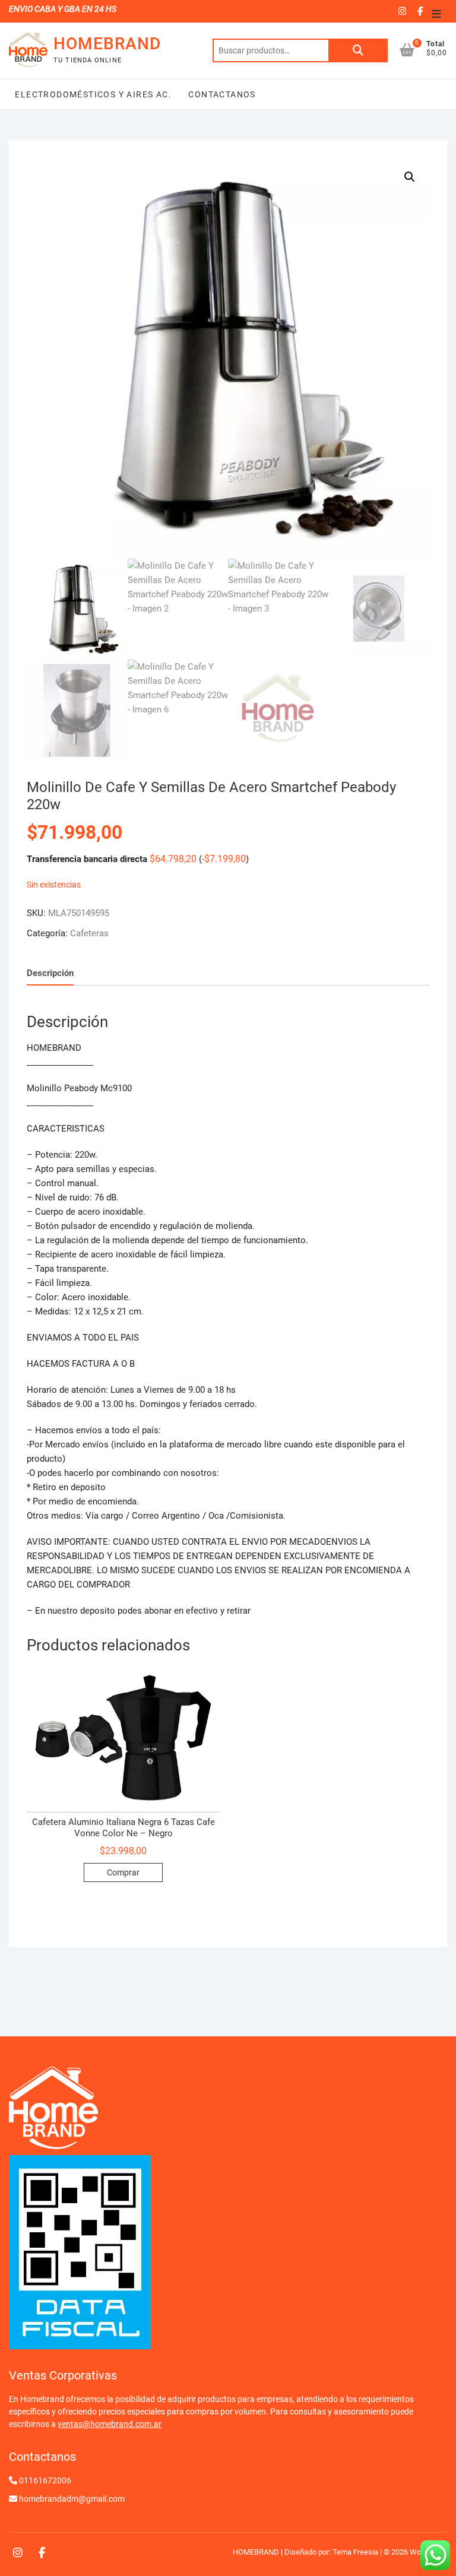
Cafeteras (89, 933)
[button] (410, 177)
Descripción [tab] (50, 973)
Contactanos (221, 94)
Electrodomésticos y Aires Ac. (93, 94)
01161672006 (45, 2480)
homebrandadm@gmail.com (72, 2499)
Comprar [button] (123, 1872)
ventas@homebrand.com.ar (110, 2424)
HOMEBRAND (107, 44)
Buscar (358, 50)
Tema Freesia (355, 2552)
